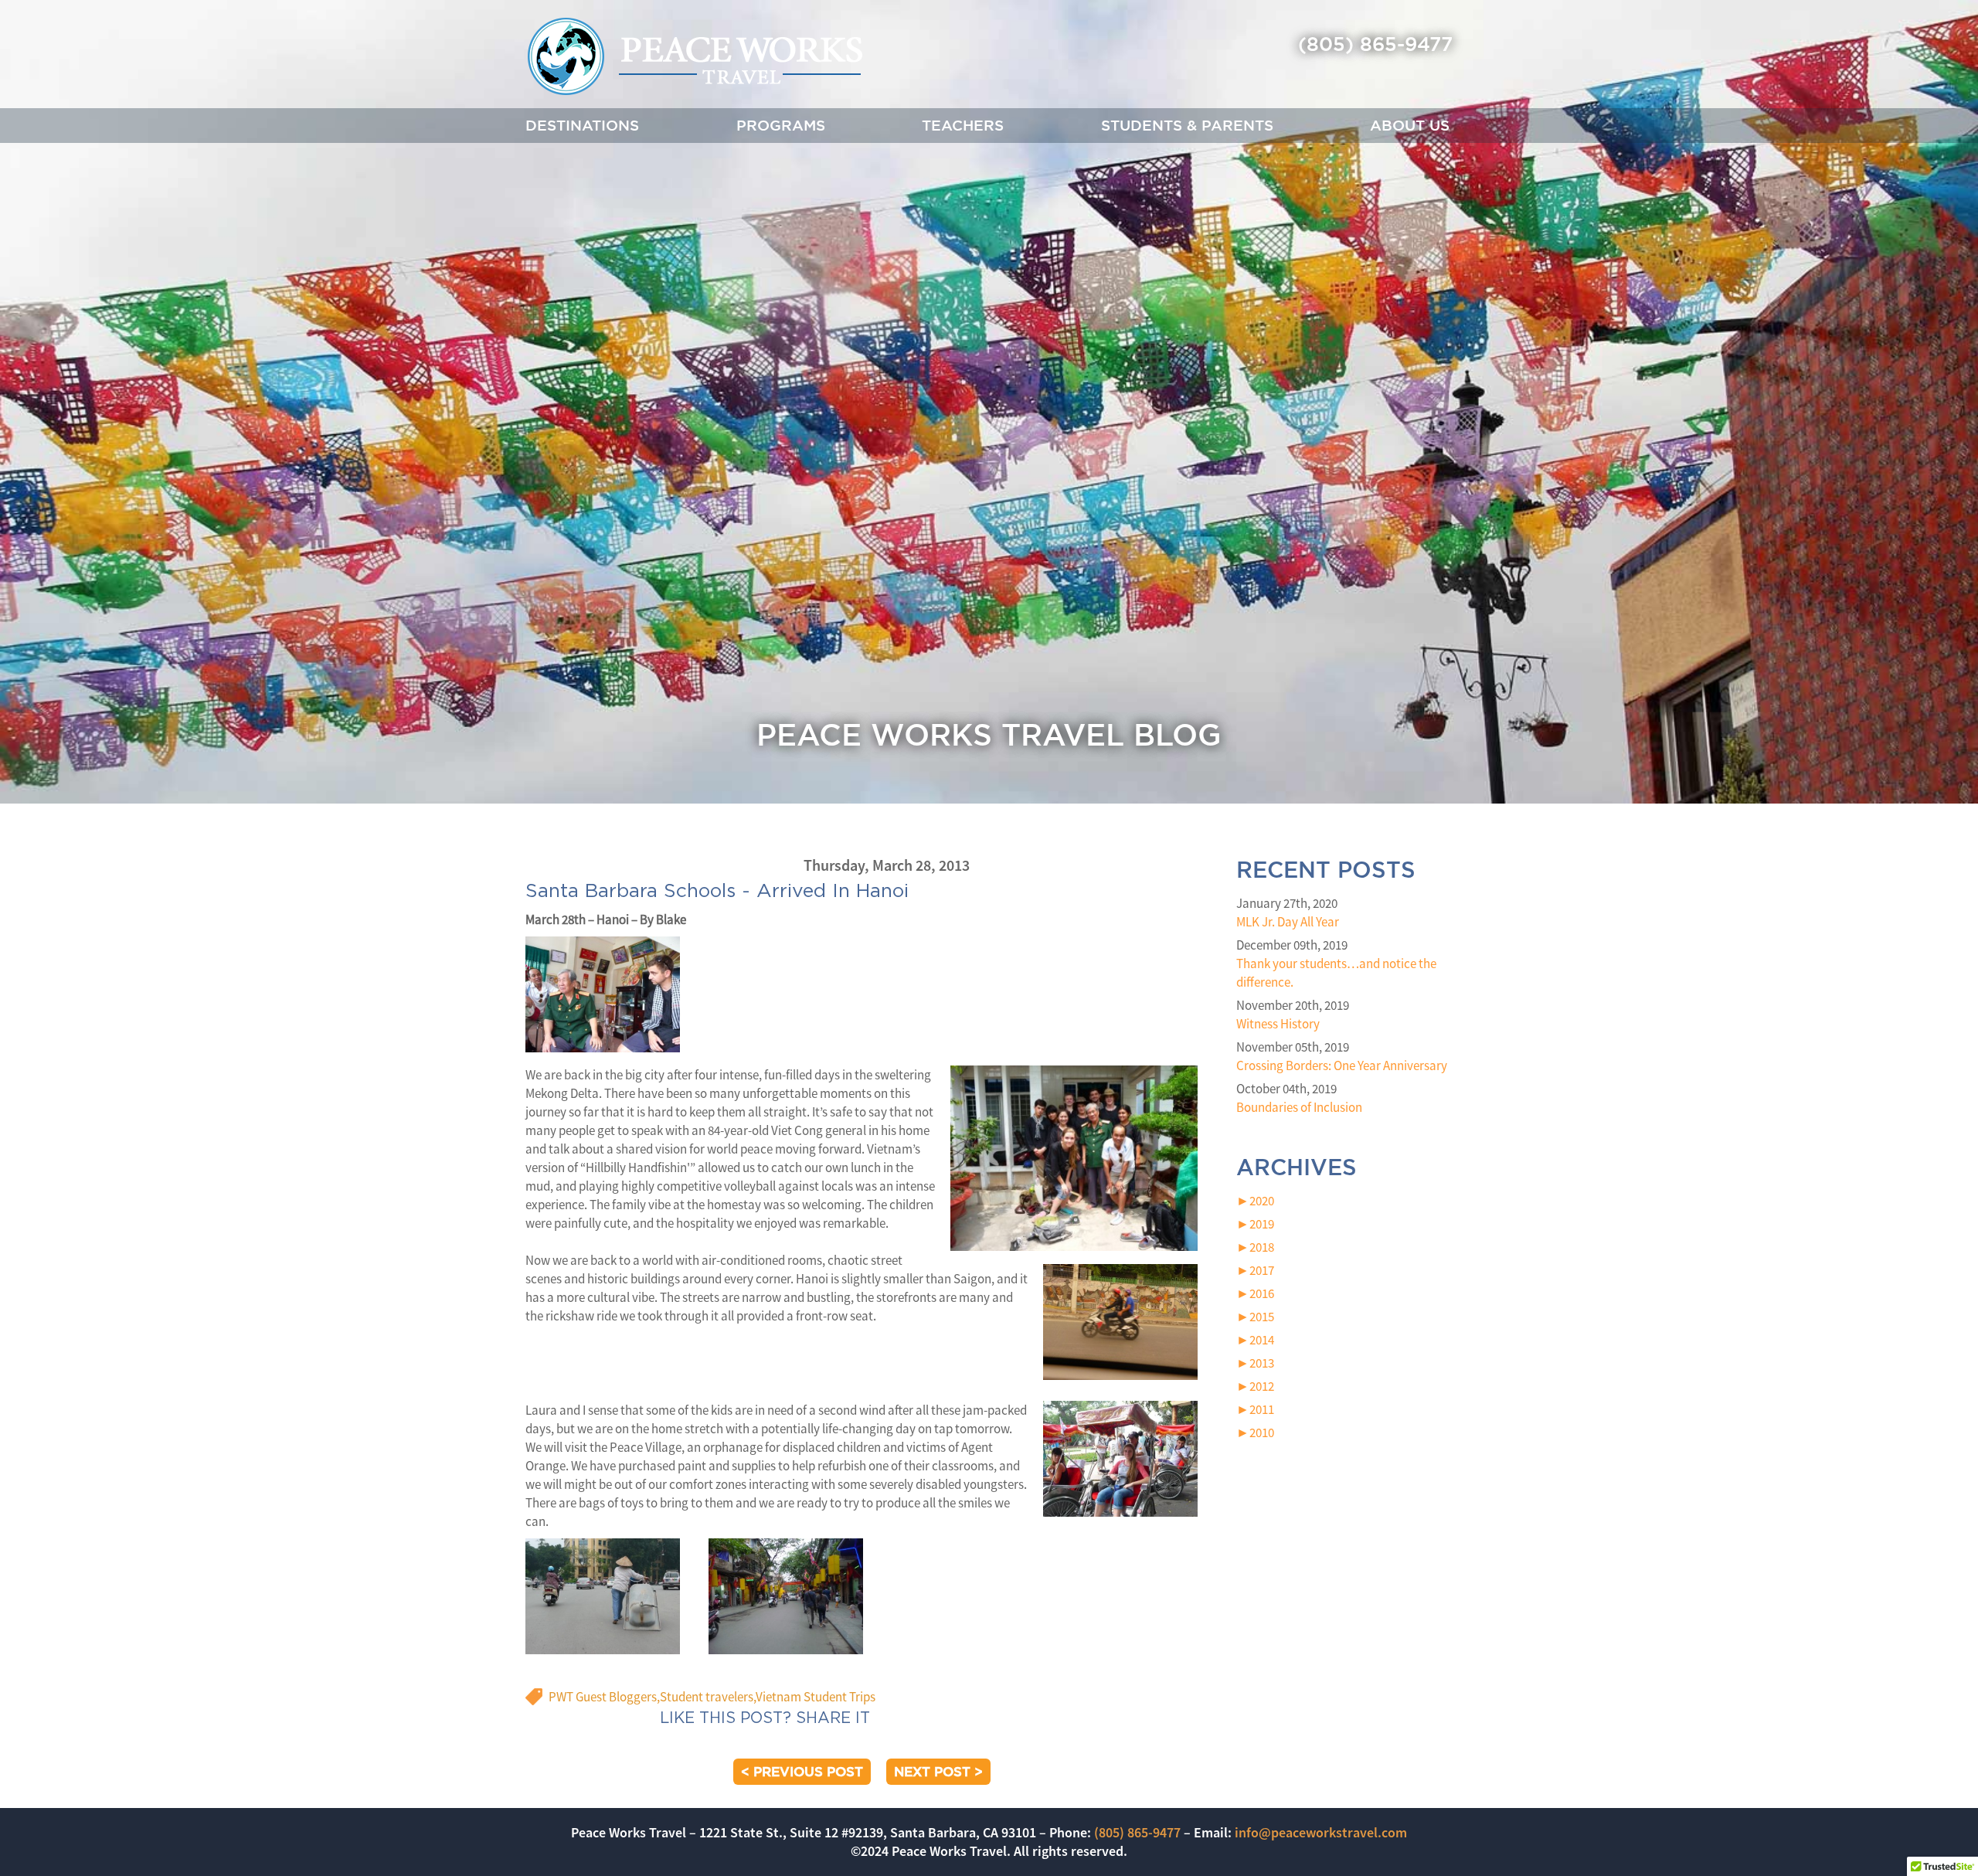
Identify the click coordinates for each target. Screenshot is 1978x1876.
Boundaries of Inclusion (1299, 1107)
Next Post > (938, 1771)
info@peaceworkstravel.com (1321, 1832)
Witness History (1278, 1024)
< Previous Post (802, 1771)
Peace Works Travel (694, 56)
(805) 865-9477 (1375, 44)
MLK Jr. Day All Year (1288, 922)
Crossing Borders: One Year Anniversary (1342, 1065)
